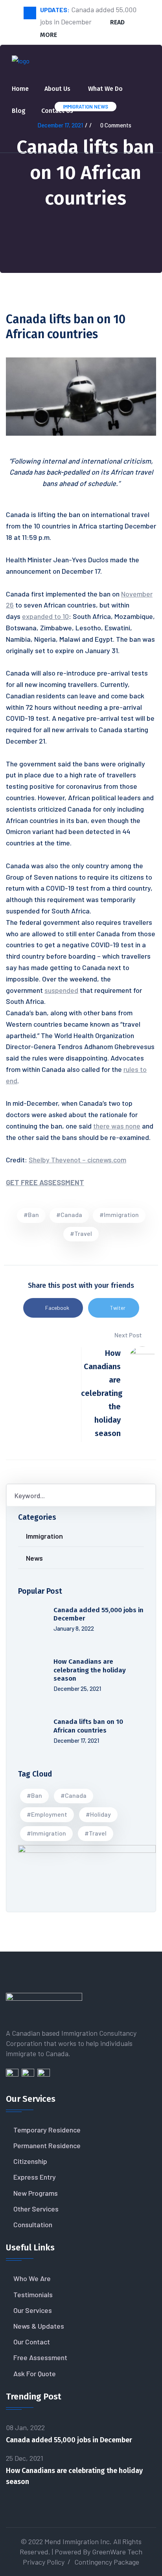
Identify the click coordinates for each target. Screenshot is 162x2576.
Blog (19, 111)
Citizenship (30, 2161)
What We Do (105, 89)
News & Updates (39, 2326)
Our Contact (32, 2342)
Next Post (129, 1335)
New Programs (36, 2193)
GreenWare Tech (117, 2552)
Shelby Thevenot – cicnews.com (77, 1160)
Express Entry (35, 2177)
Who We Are (32, 2278)
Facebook (57, 1308)
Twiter (118, 1308)
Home (20, 89)
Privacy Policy (44, 2562)
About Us (57, 89)
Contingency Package (107, 2562)
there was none (117, 1126)
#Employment (47, 1814)
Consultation (33, 2224)
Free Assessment (40, 2357)
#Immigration (119, 1214)
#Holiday (98, 1814)
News (34, 1558)
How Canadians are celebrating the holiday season (90, 1670)
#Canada (69, 1214)
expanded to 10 (45, 616)
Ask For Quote (35, 2373)
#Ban (31, 1214)
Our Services (33, 2310)
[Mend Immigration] (21, 64)
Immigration (44, 1536)
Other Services (36, 2209)
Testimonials (33, 2294)
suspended (61, 990)
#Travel (81, 1233)
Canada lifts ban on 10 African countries (88, 1726)
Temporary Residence (47, 2130)
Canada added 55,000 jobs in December (69, 2440)
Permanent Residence (47, 2145)
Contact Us (57, 111)
